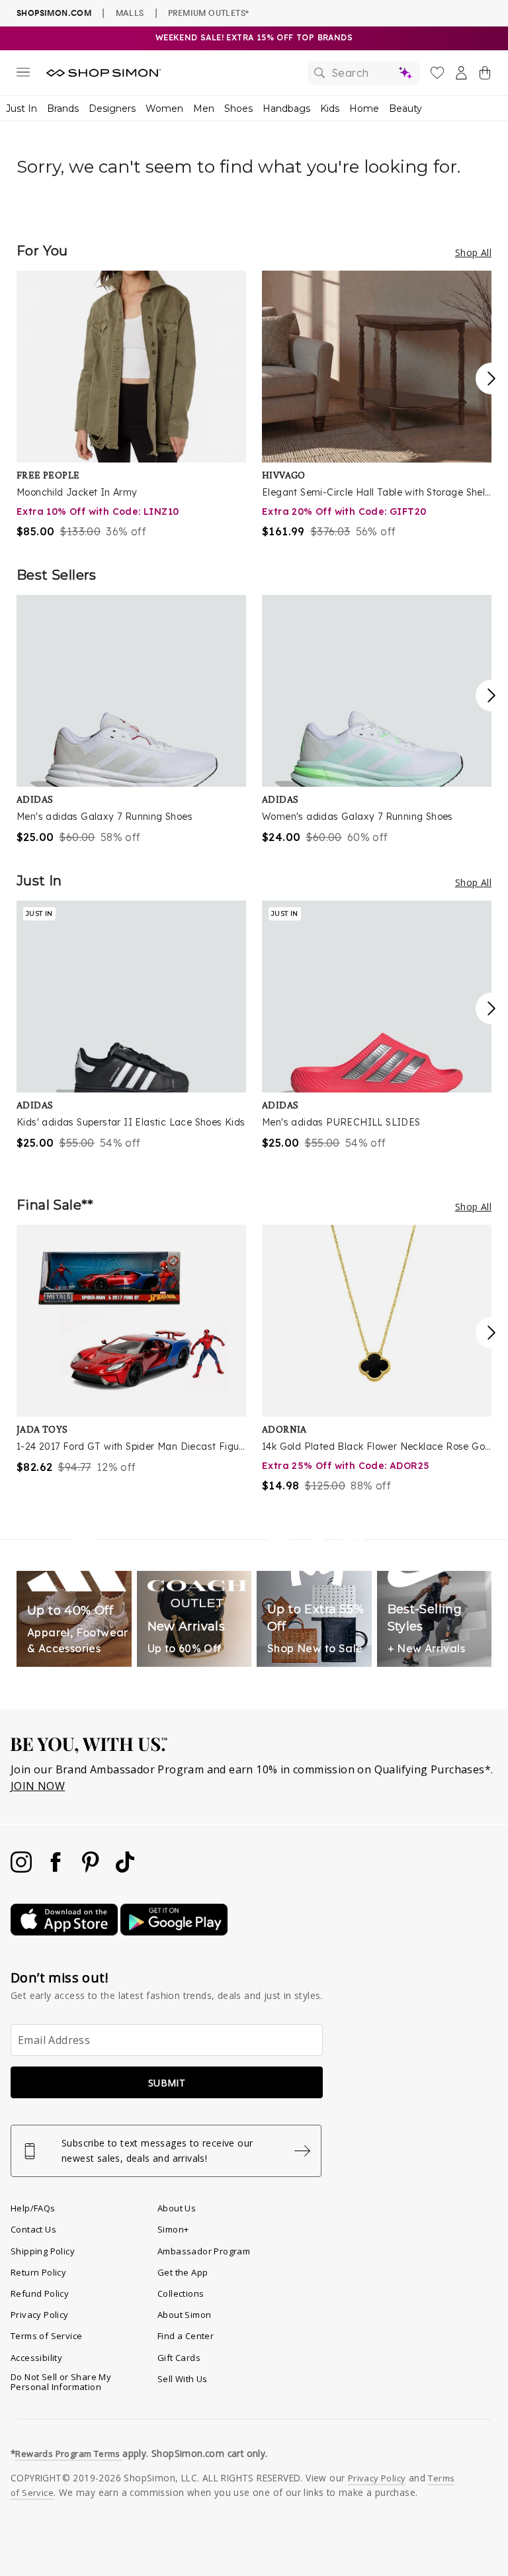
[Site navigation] (23, 75)
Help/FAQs (33, 2208)
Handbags (286, 109)
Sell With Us (183, 2379)
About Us (177, 2208)
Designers (112, 109)
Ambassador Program (204, 2251)
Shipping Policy (43, 2251)
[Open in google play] (174, 1932)
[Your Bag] (485, 75)
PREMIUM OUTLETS (208, 13)
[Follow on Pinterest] (92, 1869)
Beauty (405, 109)
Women (164, 109)
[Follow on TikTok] (125, 1869)
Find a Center (186, 2336)
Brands (63, 109)
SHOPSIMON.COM (54, 13)
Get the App (183, 2272)
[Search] (364, 73)
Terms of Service (46, 2336)
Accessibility (36, 2358)
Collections (181, 2293)
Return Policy (38, 2272)
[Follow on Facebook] (57, 1869)
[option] (131, 405)
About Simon (184, 2315)
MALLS (130, 13)
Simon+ (173, 2229)
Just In (21, 109)
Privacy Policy (40, 2315)
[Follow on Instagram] (22, 1869)
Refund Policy (40, 2293)
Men (204, 109)
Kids (330, 109)
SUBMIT (167, 2083)
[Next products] (491, 378)
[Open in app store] (65, 1932)
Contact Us (33, 2229)
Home (364, 109)
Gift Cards (179, 2358)
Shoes (238, 109)
